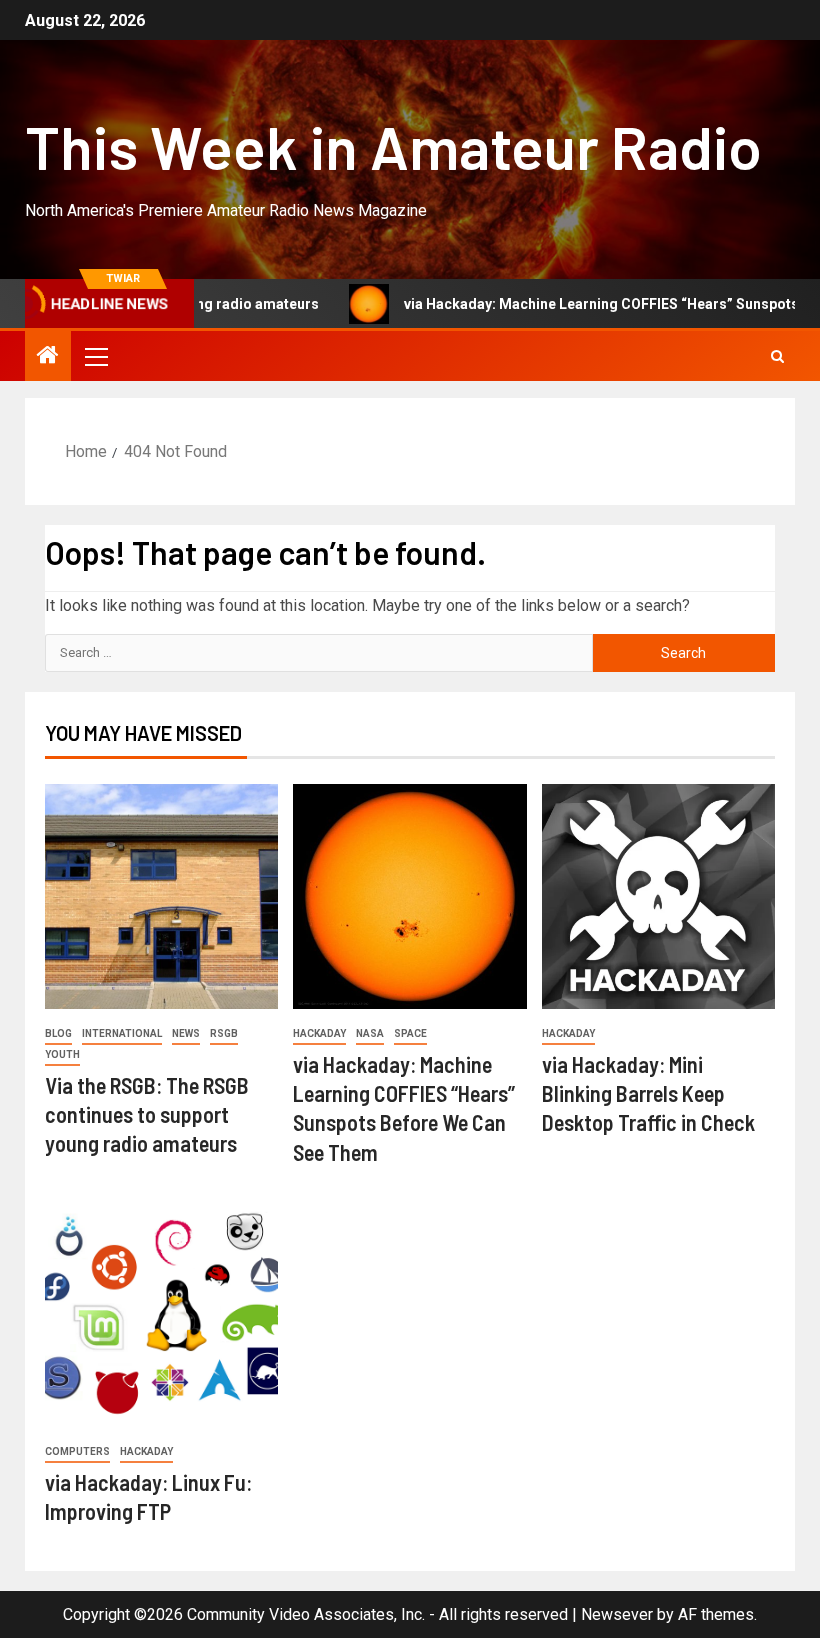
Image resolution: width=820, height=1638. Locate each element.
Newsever (617, 1614)
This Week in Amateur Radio (393, 146)
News (186, 1033)
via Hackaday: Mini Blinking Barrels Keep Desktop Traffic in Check (648, 1093)
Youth (62, 1054)
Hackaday (319, 1033)
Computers (77, 1451)
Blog (58, 1033)
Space (410, 1033)
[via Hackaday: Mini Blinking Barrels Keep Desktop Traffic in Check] (658, 896)
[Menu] (95, 356)
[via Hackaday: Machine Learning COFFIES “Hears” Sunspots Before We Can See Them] (409, 896)
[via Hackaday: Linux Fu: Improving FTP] (161, 1314)
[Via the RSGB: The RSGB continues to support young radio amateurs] (161, 896)
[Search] (777, 356)
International (122, 1033)
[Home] (48, 357)
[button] (95, 356)
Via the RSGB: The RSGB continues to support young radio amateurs (147, 1114)
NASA (370, 1033)
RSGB (224, 1033)
